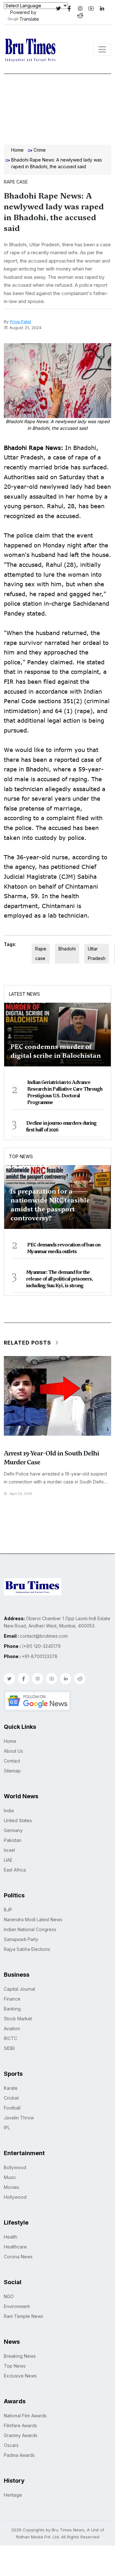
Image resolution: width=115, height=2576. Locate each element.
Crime (40, 150)
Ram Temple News (23, 2316)
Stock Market (18, 2019)
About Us (13, 1751)
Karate (11, 2088)
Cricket (11, 2098)
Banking (12, 2009)
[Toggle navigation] (102, 49)
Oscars (11, 2445)
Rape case (41, 953)
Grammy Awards (21, 2435)
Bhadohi (67, 949)
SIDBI (9, 2048)
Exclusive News (20, 2376)
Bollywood (15, 2167)
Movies (11, 2187)
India (9, 1811)
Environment (17, 2306)
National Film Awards (25, 2416)
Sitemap (12, 1771)
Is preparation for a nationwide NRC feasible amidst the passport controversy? (50, 1205)
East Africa (15, 1870)
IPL (7, 2128)
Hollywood (15, 2197)
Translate (29, 19)
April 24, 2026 (21, 1494)
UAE (8, 1860)
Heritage (13, 2495)
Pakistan (13, 1840)
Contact (12, 1761)
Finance (12, 1999)
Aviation (12, 2028)
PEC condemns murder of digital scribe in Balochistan (56, 1051)
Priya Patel (20, 321)
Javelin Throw (19, 2118)
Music (10, 2177)
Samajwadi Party (21, 1939)
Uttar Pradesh (97, 953)
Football (12, 2108)
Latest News (24, 994)
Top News (21, 1156)
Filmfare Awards (20, 2425)
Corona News (18, 2257)
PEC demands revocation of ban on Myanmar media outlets (64, 1248)
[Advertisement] (57, 108)
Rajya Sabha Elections (27, 1949)
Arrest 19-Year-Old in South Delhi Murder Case (51, 1458)
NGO (9, 2296)
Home (17, 150)
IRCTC (11, 2038)
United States (18, 1820)
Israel (9, 1850)
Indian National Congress (30, 1929)
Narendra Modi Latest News (33, 1919)
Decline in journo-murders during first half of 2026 (61, 1126)
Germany (13, 1830)
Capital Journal (19, 1989)
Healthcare (15, 2247)
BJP (8, 1910)
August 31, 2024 (25, 328)
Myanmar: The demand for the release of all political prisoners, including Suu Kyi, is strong (60, 1279)
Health (11, 2237)
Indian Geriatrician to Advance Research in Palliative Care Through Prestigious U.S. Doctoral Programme (65, 1092)
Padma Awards (19, 2455)
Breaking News (20, 2356)
